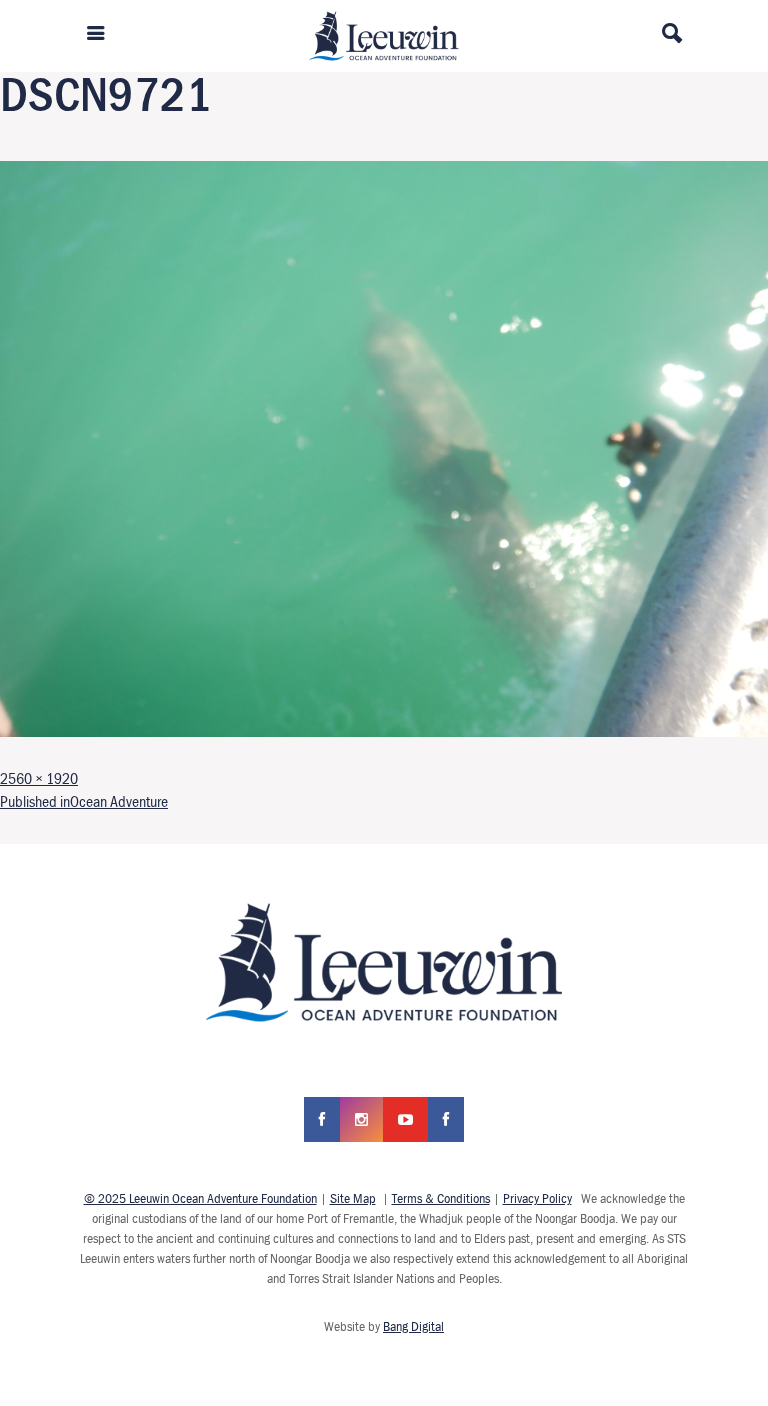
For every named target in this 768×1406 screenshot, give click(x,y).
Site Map (353, 1198)
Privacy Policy (537, 1198)
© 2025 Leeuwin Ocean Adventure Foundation (200, 1198)
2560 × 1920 (39, 778)
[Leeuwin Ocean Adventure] (383, 34)
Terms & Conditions (441, 1198)
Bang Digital (413, 1326)
